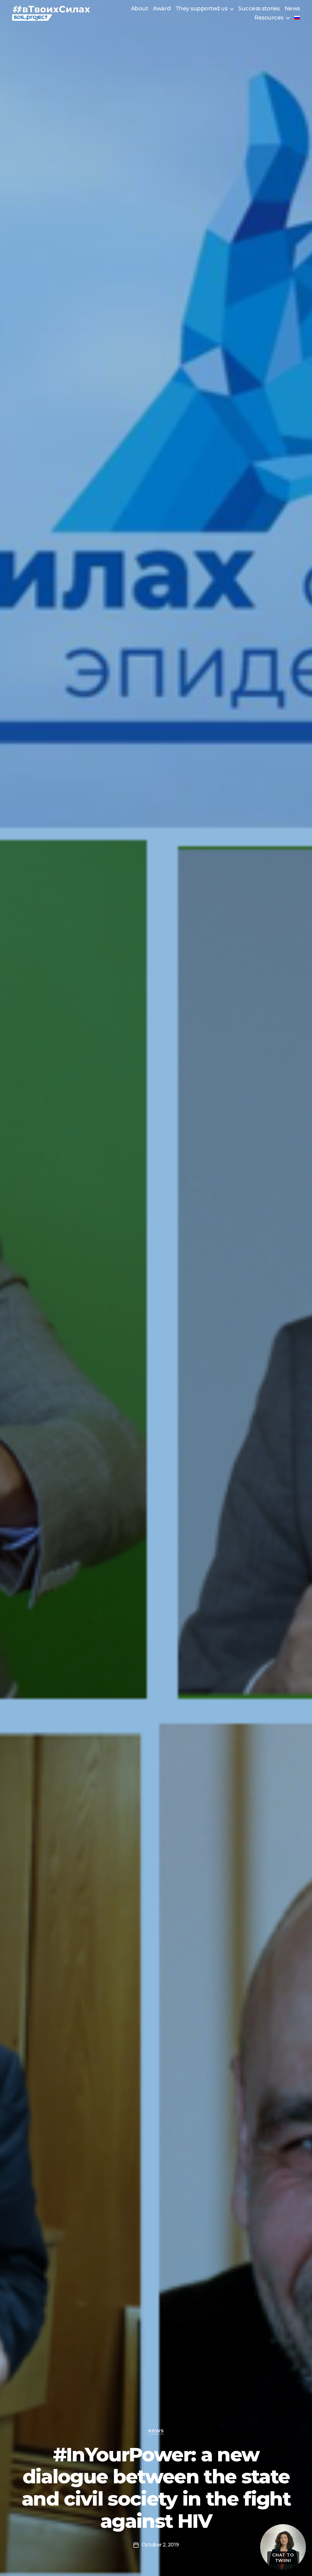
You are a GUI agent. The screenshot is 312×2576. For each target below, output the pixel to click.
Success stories (259, 9)
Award (162, 9)
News (292, 9)
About (140, 9)
